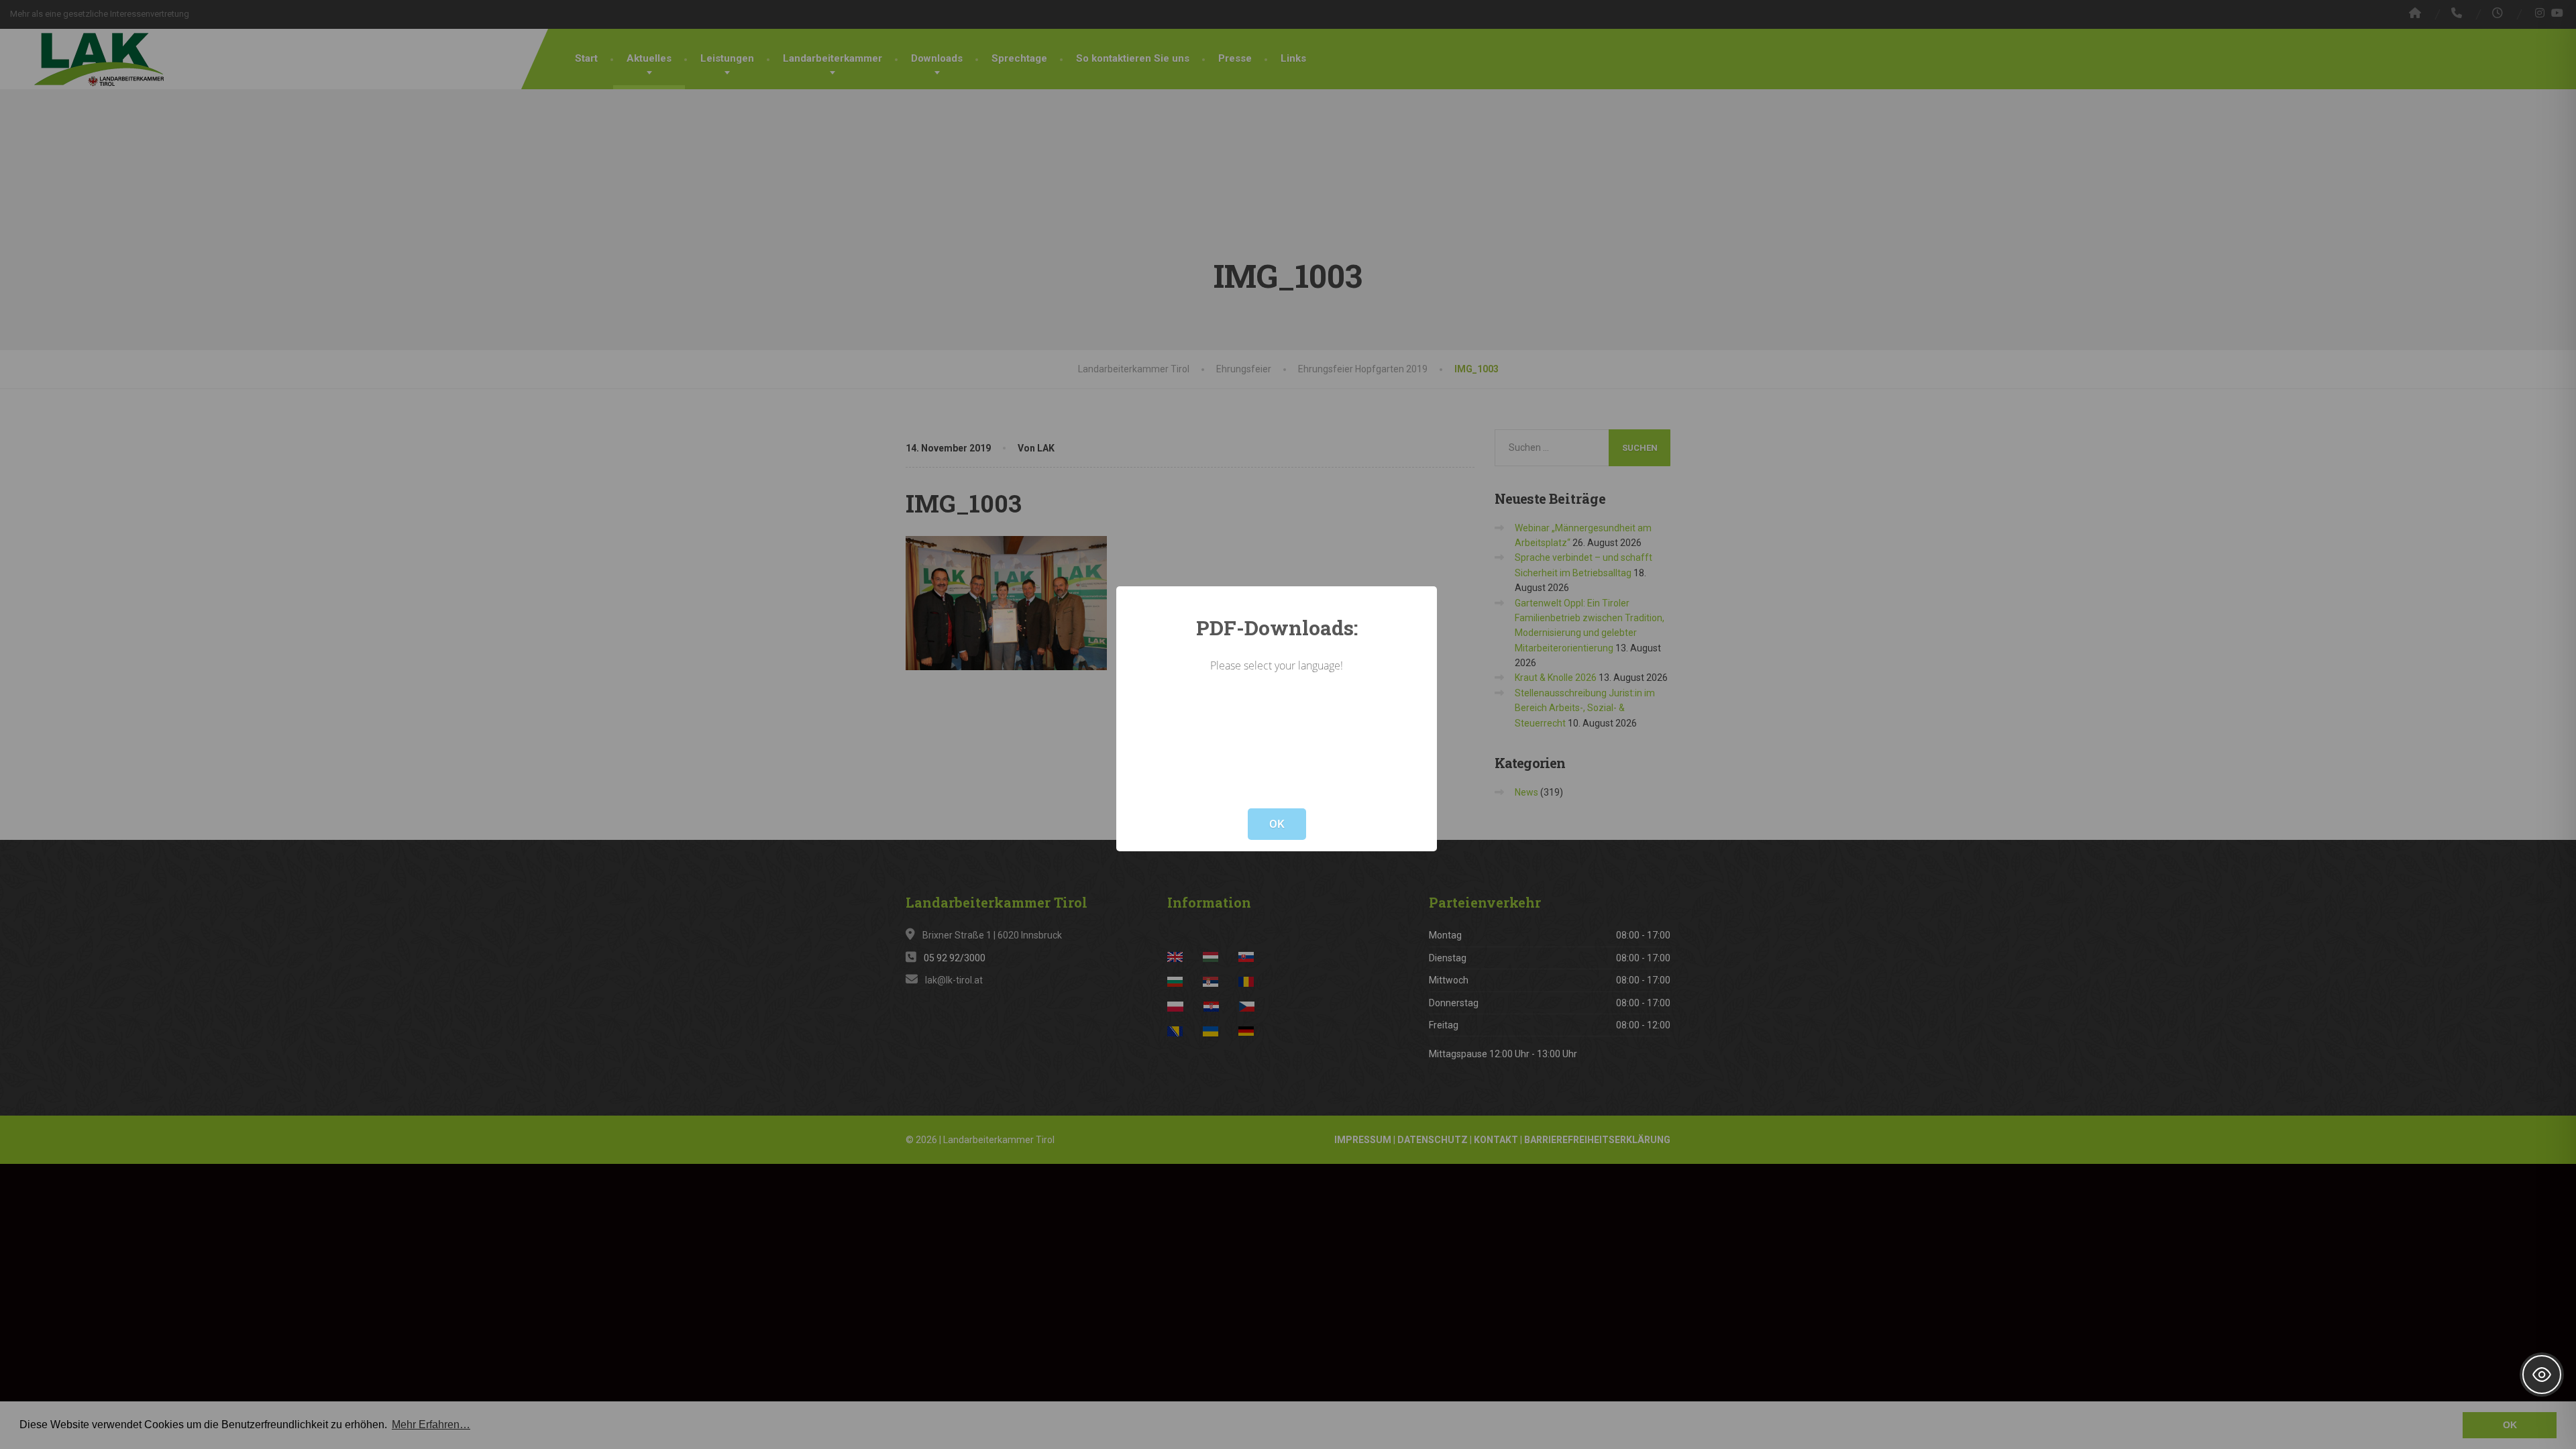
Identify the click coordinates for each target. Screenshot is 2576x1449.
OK (1277, 824)
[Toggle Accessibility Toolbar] (2542, 1375)
